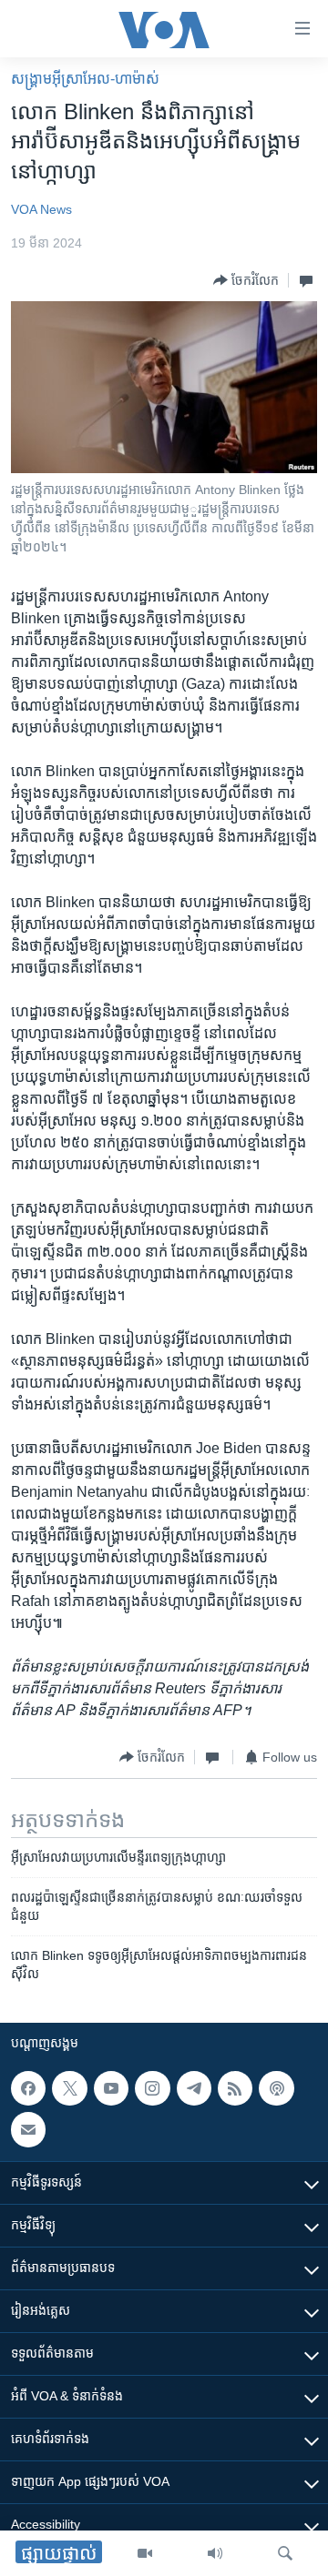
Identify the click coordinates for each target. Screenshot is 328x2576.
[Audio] (215, 2553)
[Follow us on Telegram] (194, 2088)
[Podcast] (276, 2088)
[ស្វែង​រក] (285, 2553)
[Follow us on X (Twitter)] (69, 2088)
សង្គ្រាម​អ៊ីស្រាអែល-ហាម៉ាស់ (85, 79)
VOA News (41, 209)
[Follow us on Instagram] (152, 2088)
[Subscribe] (28, 2129)
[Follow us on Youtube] (111, 2088)
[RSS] (235, 2088)
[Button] (246, 280)
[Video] (145, 2553)
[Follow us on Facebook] (28, 2088)
